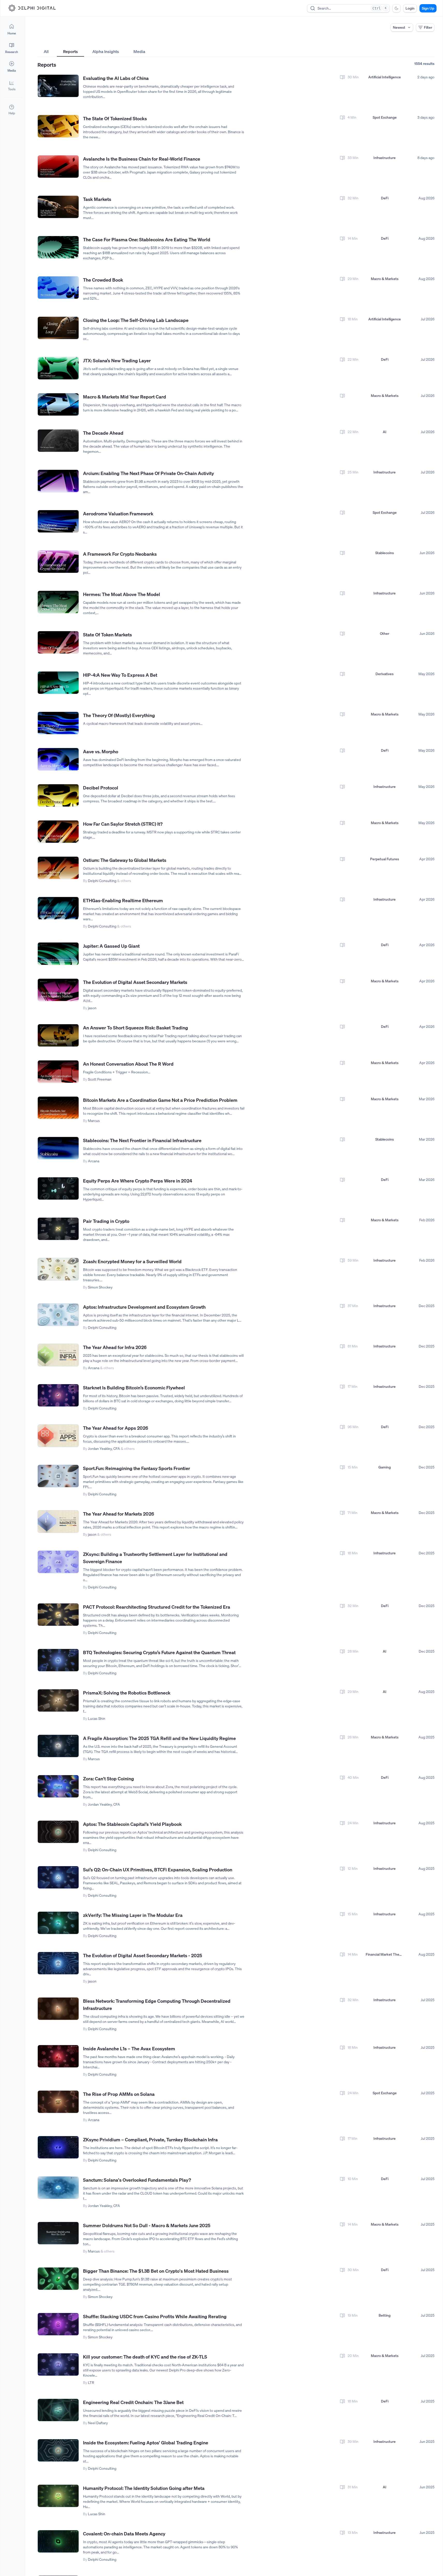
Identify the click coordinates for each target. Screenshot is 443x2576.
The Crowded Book (103, 280)
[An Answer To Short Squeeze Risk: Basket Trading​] (58, 1035)
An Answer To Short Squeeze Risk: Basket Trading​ (136, 1028)
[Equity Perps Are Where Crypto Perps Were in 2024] (58, 1189)
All (46, 51)
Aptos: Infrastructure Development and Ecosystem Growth (144, 1307)
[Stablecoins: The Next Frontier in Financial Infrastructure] (58, 1148)
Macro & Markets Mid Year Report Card (125, 397)
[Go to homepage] (32, 8)
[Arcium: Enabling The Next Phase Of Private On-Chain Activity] (58, 481)
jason (92, 1008)
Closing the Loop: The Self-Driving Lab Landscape (136, 320)
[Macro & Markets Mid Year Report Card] (58, 405)
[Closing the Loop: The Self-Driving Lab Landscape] (58, 328)
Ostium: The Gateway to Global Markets (125, 860)
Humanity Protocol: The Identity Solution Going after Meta (144, 2488)
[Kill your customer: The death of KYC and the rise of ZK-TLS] (58, 2365)
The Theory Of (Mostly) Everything (119, 715)
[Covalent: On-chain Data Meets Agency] (58, 2541)
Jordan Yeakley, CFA (104, 1448)
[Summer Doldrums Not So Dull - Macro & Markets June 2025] (58, 2233)
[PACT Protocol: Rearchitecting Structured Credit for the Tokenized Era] (58, 1615)
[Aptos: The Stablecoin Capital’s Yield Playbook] (58, 1832)
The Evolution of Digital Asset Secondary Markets (135, 982)
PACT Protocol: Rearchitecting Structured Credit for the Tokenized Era (157, 1607)
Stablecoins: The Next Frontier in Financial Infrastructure (142, 1140)
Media (139, 51)
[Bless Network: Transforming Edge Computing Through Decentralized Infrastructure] (58, 2009)
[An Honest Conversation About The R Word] (58, 1072)
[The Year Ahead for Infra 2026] (58, 1355)
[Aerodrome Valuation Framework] (58, 521)
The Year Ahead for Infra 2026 (115, 1347)
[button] (12, 85)
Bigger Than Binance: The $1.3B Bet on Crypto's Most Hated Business (156, 2271)
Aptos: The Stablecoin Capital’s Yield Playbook (132, 1824)
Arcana (94, 1161)
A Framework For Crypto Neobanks (120, 554)
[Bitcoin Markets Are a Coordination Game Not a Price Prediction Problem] (58, 1108)
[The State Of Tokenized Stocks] (58, 126)
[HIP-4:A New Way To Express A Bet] (58, 683)
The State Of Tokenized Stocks (115, 118)
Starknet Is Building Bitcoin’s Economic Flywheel (134, 1388)
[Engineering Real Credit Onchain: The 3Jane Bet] (58, 2410)
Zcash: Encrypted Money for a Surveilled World (132, 1261)
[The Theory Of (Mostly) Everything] (58, 723)
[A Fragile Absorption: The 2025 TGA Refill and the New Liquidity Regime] (58, 1746)
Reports (70, 51)
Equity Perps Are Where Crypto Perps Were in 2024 (138, 1181)
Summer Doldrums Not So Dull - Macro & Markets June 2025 (147, 2225)
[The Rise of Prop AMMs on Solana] (58, 2102)
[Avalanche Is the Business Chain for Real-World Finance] (58, 167)
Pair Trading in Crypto (106, 1221)
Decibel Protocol (101, 788)
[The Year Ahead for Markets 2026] (58, 1522)
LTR (91, 2382)
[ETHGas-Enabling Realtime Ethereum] (58, 908)
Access (43, 42)
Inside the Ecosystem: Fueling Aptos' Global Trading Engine (146, 2443)
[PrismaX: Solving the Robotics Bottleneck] (58, 1701)
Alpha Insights (106, 51)
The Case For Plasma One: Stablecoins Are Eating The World (147, 239)
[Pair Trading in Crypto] (58, 1229)
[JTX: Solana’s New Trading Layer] (58, 368)
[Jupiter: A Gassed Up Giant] (58, 954)
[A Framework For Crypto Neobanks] (58, 562)
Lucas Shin (97, 1718)
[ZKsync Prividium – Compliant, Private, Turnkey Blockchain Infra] (58, 2147)
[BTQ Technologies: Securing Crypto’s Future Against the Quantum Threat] (58, 1660)
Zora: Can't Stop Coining (108, 1779)
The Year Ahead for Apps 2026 (116, 1428)
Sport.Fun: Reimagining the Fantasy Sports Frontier (137, 1468)
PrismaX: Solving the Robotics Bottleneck (127, 1693)
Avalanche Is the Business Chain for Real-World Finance (142, 159)
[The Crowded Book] (58, 288)
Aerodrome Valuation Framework (118, 514)
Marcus (94, 1121)
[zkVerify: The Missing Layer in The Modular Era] (58, 1923)
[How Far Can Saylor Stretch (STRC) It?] (58, 832)
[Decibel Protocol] (58, 796)
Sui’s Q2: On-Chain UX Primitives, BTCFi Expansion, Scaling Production (158, 1870)
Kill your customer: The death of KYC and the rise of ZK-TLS (145, 2357)
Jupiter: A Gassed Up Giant (111, 946)
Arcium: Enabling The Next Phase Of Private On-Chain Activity (148, 473)
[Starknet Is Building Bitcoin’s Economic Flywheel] (58, 1395)
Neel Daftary (98, 2423)
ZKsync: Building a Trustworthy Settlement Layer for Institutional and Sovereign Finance (155, 1558)
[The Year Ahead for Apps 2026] (58, 1436)
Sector (177, 42)
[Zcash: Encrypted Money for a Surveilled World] (58, 1269)
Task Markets (97, 199)
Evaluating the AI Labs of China (116, 78)
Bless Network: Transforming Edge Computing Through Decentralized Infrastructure (157, 2005)
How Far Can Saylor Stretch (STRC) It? (123, 824)
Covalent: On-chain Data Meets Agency (124, 2534)
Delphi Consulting (102, 881)
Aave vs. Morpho (101, 751)
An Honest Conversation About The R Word (128, 1064)
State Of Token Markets (107, 635)
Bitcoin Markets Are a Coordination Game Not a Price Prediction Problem (160, 1100)
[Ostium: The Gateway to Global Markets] (58, 868)
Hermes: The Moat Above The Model (122, 594)
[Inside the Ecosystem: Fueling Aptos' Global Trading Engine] (58, 2450)
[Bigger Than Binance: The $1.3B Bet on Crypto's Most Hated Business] (58, 2279)
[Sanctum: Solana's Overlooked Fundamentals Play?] (58, 2188)
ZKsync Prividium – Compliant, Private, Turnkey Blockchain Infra (150, 2140)
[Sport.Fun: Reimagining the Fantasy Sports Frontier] (58, 1476)
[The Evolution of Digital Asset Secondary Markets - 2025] (58, 1963)
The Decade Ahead (103, 433)
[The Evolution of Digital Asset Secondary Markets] (58, 990)
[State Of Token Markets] (58, 642)
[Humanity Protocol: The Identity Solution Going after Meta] (58, 2496)
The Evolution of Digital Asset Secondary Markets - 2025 (142, 1955)
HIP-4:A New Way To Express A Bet (120, 675)
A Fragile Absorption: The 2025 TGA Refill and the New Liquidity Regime (159, 1738)
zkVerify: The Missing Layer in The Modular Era (133, 1915)
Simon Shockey (100, 1287)
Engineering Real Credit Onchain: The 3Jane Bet (133, 2402)
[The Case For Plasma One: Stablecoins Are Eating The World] (58, 247)
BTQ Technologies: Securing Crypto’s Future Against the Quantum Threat (159, 1652)
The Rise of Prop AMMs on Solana (119, 2094)
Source (312, 42)
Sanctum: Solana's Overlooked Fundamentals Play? (137, 2180)
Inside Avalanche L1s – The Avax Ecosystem (129, 2048)
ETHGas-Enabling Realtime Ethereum (123, 900)
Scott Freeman (100, 1079)
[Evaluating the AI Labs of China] (58, 86)
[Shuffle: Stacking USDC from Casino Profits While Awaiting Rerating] (58, 2324)
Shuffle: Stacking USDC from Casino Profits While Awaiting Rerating (155, 2316)
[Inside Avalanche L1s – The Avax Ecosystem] (58, 2056)
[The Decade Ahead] (58, 441)
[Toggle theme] (396, 8)
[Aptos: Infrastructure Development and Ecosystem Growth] (58, 1315)
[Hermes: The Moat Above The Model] (58, 602)
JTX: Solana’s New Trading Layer (117, 360)
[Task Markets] (58, 207)
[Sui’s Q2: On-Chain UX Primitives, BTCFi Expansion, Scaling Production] (58, 1877)
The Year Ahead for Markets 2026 (119, 1514)
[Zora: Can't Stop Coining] (58, 1786)
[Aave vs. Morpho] (58, 759)
